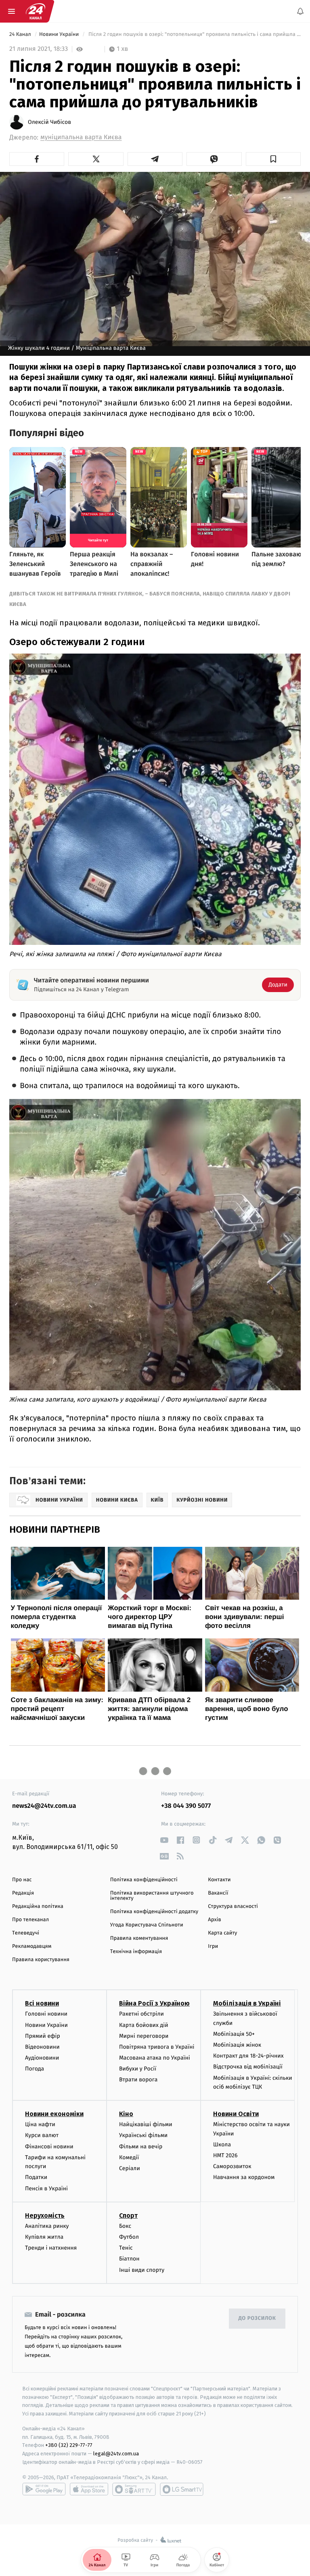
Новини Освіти (236, 2114)
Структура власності (233, 1906)
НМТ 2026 (225, 2155)
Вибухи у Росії (138, 2069)
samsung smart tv (182, 2489)
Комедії (129, 2157)
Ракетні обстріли (141, 2014)
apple (89, 2489)
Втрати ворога (138, 2080)
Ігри (213, 1946)
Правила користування (41, 1960)
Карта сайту (222, 1933)
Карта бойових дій (144, 2025)
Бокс (125, 2226)
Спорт (128, 2216)
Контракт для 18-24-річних (248, 2056)
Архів (214, 1920)
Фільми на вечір (141, 2146)
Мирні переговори (144, 2036)
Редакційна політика (38, 1906)
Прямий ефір (43, 2036)
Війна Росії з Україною (154, 2003)
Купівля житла (44, 2237)
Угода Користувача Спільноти (147, 1925)
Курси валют (42, 2135)
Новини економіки (54, 2114)
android (44, 2489)
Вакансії (218, 1893)
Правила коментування (139, 1938)
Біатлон (129, 2259)
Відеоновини (42, 2047)
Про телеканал (30, 1920)
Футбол (129, 2237)
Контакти (219, 1880)
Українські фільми (143, 2135)
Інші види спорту (142, 2270)
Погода (35, 2069)
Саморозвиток (232, 2166)
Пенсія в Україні (46, 2188)
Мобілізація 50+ (234, 2034)
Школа (222, 2145)
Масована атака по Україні (155, 2058)
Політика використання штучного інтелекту (152, 1896)
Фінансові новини (49, 2146)
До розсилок (257, 2318)
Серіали (130, 2168)
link (164, 1840)
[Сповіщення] (300, 11)
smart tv (134, 2489)
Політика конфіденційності (144, 1880)
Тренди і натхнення (51, 2248)
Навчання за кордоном (244, 2177)
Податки (36, 2177)
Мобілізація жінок (237, 2045)
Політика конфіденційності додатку (154, 1912)
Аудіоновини (42, 2058)
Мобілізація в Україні (247, 2003)
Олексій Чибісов (49, 122)
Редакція (23, 1893)
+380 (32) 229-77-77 (69, 2445)
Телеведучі (26, 1933)
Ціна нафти (40, 2124)
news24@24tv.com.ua (44, 1806)
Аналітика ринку (47, 2226)
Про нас (22, 1880)
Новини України (60, 34)
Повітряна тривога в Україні (157, 2047)
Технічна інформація (136, 1952)
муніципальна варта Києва (81, 137)
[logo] (36, 11)
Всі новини (42, 2003)
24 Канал (21, 34)
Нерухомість (45, 2216)
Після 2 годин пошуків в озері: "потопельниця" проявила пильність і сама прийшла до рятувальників (194, 34)
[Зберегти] (273, 159)
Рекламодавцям (32, 1946)
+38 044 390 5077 (186, 1806)
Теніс (126, 2248)
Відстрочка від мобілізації (248, 2067)
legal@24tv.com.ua (116, 2454)
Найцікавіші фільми (146, 2124)
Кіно (126, 2114)
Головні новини (46, 2014)
